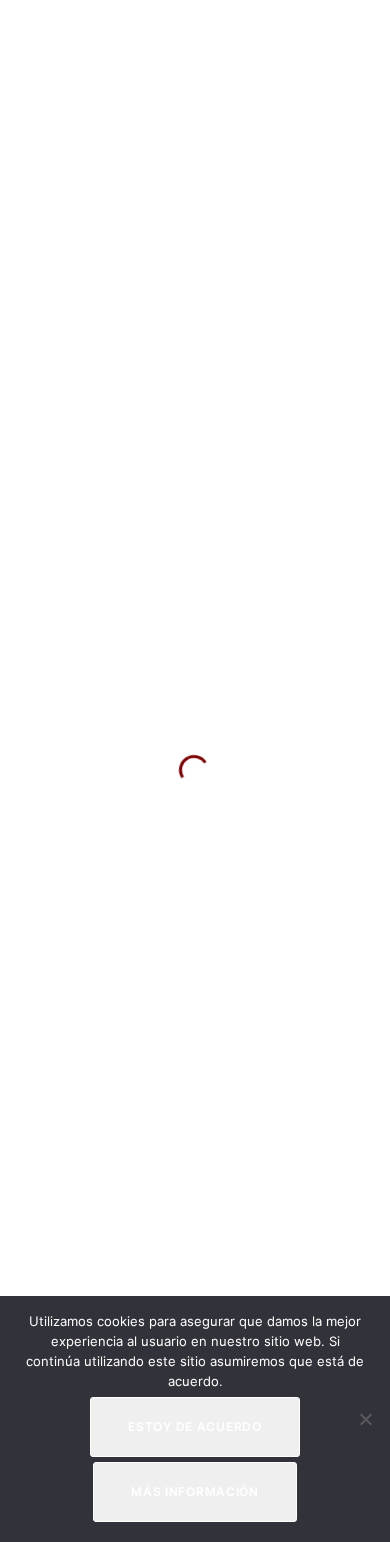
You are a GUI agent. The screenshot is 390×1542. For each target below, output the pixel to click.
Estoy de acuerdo (195, 1426)
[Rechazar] (365, 1419)
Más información (195, 1491)
